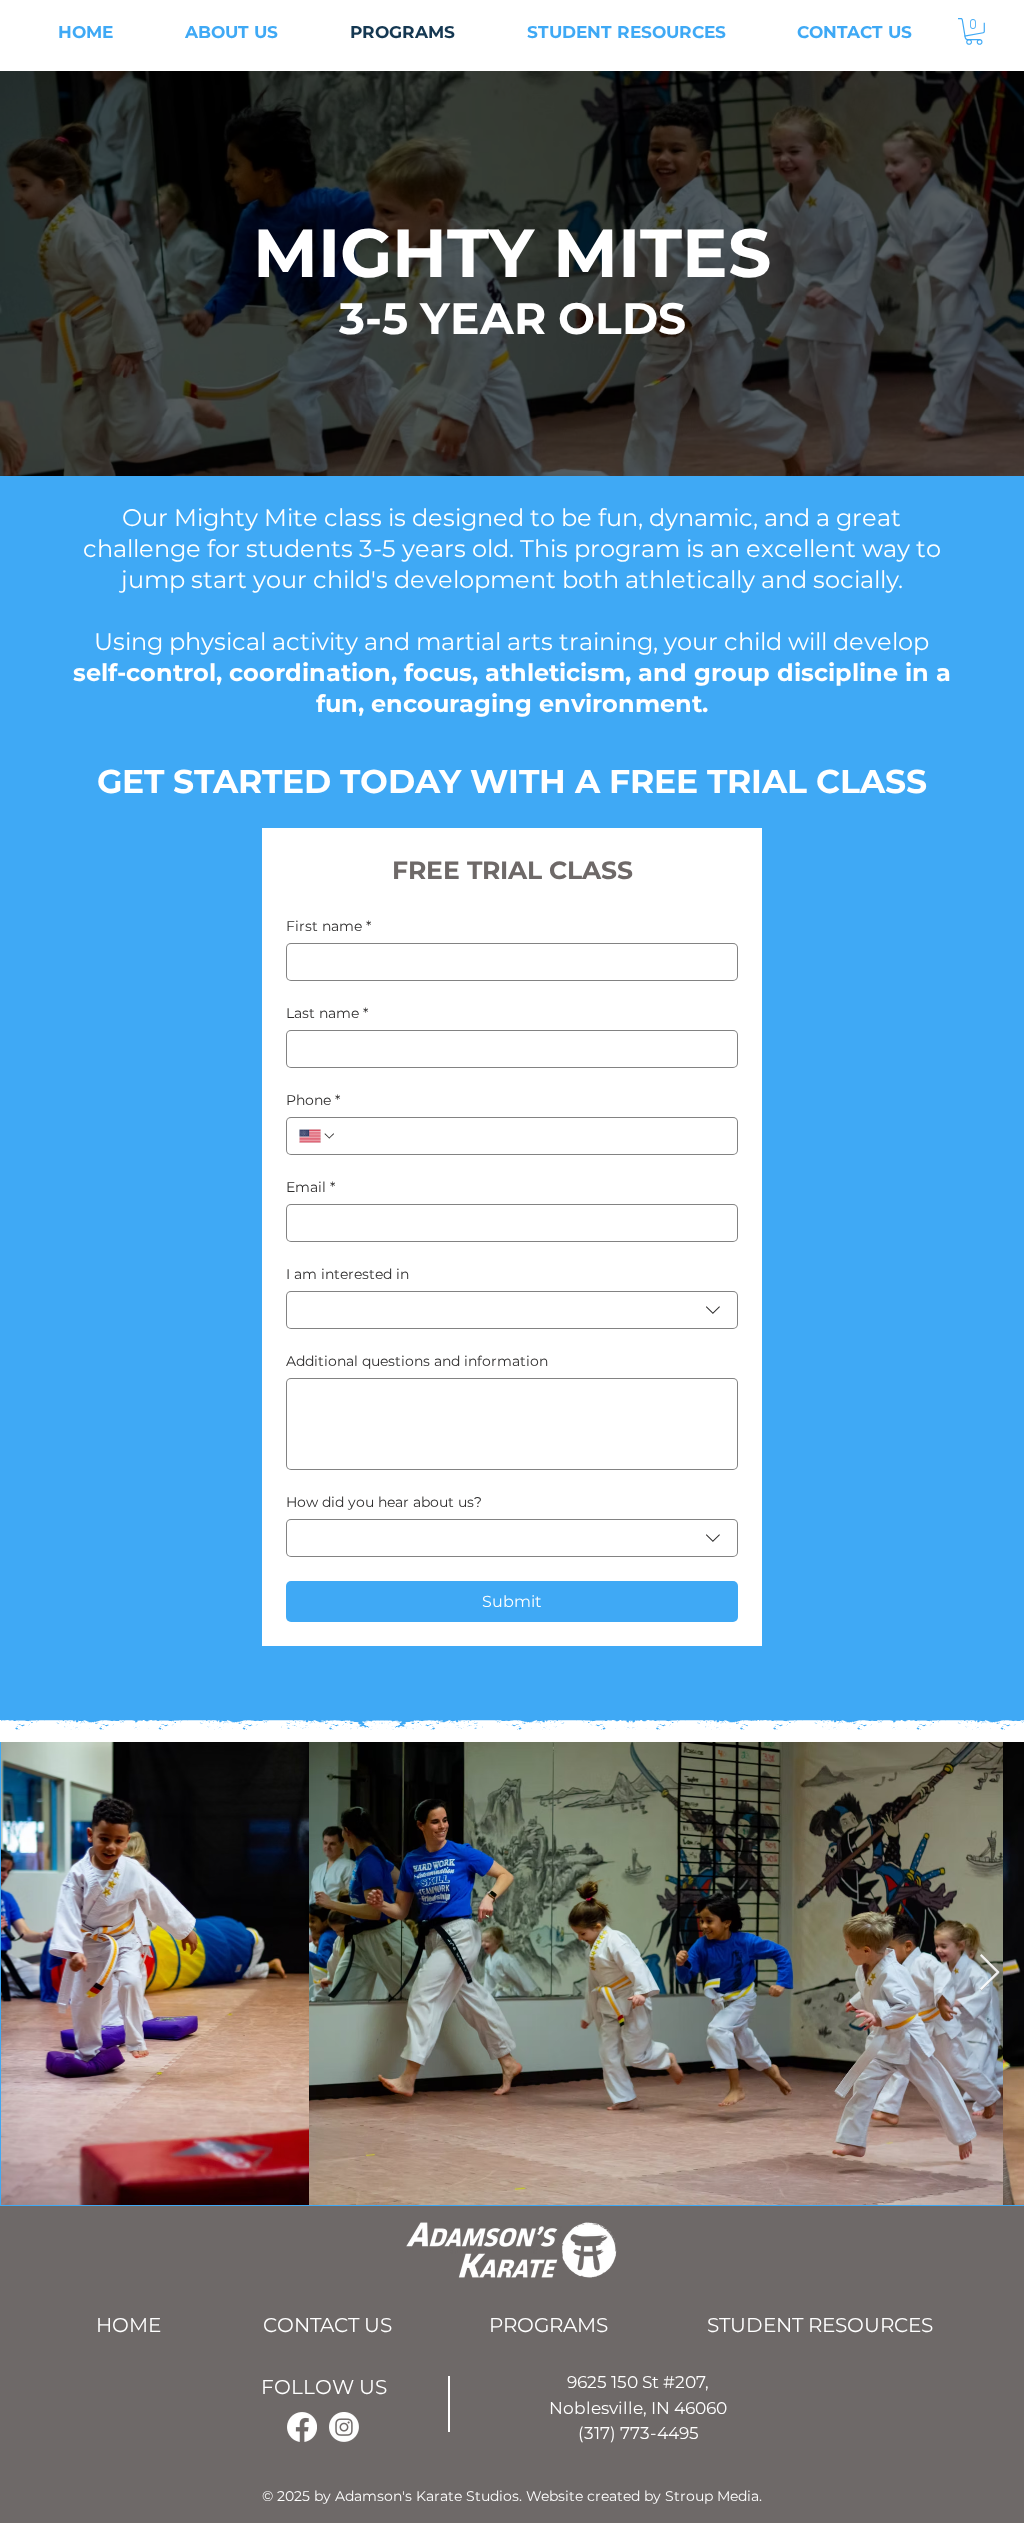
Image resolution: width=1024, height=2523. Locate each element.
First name (328, 926)
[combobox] (512, 1310)
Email (310, 1187)
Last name (327, 1013)
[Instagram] (344, 2427)
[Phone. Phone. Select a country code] (318, 1136)
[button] (974, 31)
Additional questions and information (417, 1361)
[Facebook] (302, 2427)
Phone (313, 1100)
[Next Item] (989, 1973)
